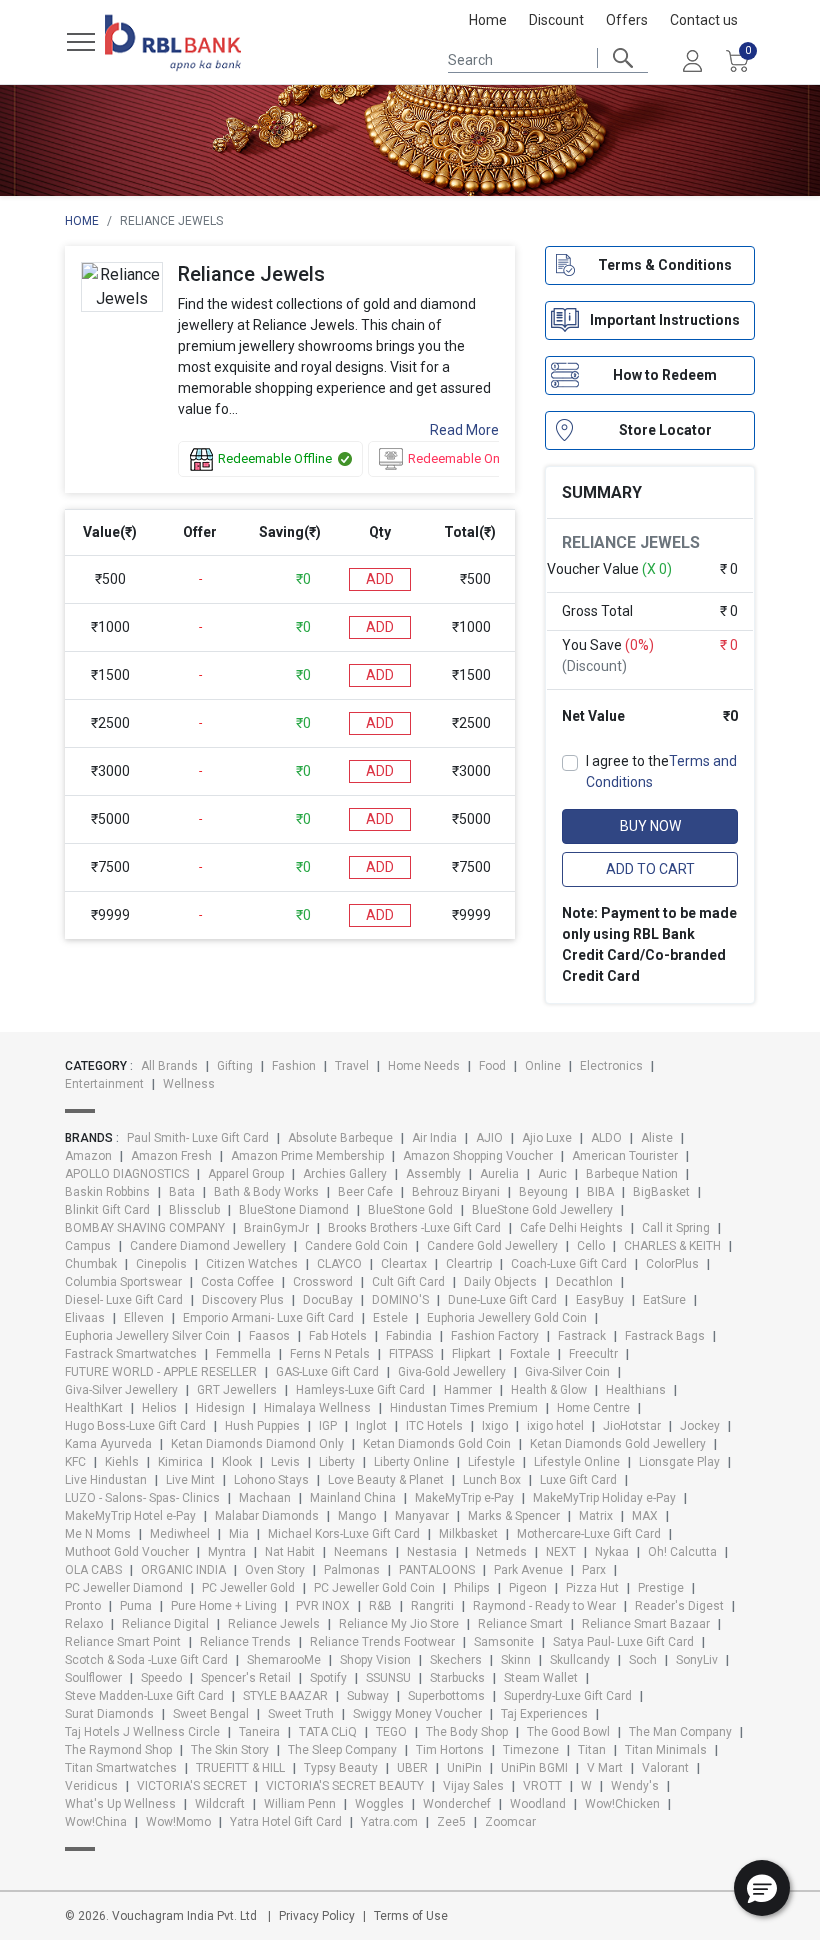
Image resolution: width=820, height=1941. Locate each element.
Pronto (83, 1606)
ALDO (606, 1138)
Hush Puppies (262, 1426)
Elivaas (85, 1318)
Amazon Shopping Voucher (478, 1156)
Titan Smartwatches (121, 1768)
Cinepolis (161, 1264)
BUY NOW (650, 826)
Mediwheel (180, 1534)
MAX (645, 1516)
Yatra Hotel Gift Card (286, 1822)
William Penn (300, 1804)
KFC (75, 1462)
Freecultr (593, 1354)
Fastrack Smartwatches (131, 1354)
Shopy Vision (375, 1660)
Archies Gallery (345, 1174)
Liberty (337, 1462)
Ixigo (495, 1426)
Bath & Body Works (266, 1192)
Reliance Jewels (274, 1624)
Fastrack (582, 1336)
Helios (159, 1408)
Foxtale (530, 1354)
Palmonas (352, 1570)
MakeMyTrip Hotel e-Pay (130, 1516)
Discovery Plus (243, 1300)
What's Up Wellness (120, 1804)
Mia (239, 1534)
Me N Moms (98, 1534)
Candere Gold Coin (356, 1246)
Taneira (259, 1732)
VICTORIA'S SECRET (192, 1786)
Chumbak (91, 1264)
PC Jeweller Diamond (124, 1588)
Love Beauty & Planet (386, 1480)
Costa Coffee (237, 1282)
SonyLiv (697, 1660)
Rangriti (432, 1606)
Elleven (144, 1318)
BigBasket (661, 1192)
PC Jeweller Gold (248, 1588)
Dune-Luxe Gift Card (502, 1300)
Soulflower (93, 1678)
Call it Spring (676, 1228)
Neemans (361, 1552)
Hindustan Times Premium (464, 1408)
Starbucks (457, 1678)
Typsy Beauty (341, 1768)
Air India (434, 1138)
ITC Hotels (434, 1426)
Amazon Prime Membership (307, 1156)
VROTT (542, 1786)
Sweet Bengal (211, 1714)
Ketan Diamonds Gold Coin (437, 1444)
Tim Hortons (450, 1750)
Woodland (538, 1804)
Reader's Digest (679, 1606)
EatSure (664, 1300)
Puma (136, 1606)
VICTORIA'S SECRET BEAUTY (345, 1786)
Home (488, 20)
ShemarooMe (284, 1660)
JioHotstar (632, 1426)
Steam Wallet (541, 1678)
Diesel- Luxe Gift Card (124, 1300)
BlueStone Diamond (294, 1210)
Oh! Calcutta (682, 1552)
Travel (352, 1066)
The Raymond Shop (118, 1750)
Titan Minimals (666, 1750)
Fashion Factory (495, 1336)
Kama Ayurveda (108, 1444)
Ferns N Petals (330, 1354)
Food (492, 1066)
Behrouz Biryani (456, 1192)
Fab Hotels (338, 1336)
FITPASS (411, 1354)
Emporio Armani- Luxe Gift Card (268, 1318)
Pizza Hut (592, 1588)
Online (543, 1066)
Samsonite (504, 1642)
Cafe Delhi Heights (571, 1228)
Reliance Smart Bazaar (646, 1624)
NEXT (561, 1552)
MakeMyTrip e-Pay (464, 1498)
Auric (552, 1174)
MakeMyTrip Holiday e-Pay (604, 1498)
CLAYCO (339, 1264)
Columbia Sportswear (123, 1282)
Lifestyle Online (577, 1462)
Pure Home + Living (224, 1606)
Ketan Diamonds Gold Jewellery (618, 1444)
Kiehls (122, 1462)
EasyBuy (600, 1300)
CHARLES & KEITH (672, 1246)
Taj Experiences (544, 1714)
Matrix (596, 1516)
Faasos (269, 1336)
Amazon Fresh (171, 1156)
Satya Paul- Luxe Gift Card (623, 1642)
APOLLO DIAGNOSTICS (127, 1174)
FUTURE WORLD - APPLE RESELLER (161, 1372)
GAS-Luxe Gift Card (327, 1372)
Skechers (456, 1660)
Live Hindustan (106, 1480)
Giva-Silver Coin (567, 1372)
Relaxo (84, 1624)
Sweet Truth (301, 1714)
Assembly (433, 1174)
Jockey (700, 1426)
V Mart (605, 1768)
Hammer (468, 1390)
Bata (182, 1192)
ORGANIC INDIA (183, 1570)
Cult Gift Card (408, 1282)
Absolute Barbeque (340, 1138)
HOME (82, 221)
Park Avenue (528, 1570)
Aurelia (499, 1174)
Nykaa (612, 1552)
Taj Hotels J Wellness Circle (142, 1732)
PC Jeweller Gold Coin (374, 1588)
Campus (88, 1246)
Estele (390, 1318)
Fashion (294, 1066)
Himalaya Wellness (317, 1408)
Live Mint (190, 1480)
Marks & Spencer (514, 1516)
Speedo (161, 1678)
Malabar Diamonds (267, 1516)
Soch (643, 1660)
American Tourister (625, 1156)
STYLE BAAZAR (285, 1696)
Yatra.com (389, 1822)
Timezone (531, 1750)
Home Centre (593, 1408)
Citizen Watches (252, 1264)
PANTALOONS (437, 1570)
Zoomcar (510, 1822)
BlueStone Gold (410, 1210)
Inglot (371, 1426)
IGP (328, 1426)
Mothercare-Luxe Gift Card (589, 1534)
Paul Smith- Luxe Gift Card (198, 1138)
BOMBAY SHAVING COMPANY (145, 1228)
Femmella (243, 1354)
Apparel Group (246, 1174)
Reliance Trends (245, 1642)
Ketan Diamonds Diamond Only (257, 1444)
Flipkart (471, 1354)
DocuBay (328, 1300)
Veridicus (91, 1786)
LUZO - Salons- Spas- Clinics (142, 1498)
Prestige (661, 1588)
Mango (357, 1516)
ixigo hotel (555, 1426)
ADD (380, 579)
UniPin (464, 1768)
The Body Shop (467, 1732)
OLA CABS (93, 1570)
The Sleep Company (342, 1750)
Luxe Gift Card (578, 1480)
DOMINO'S (400, 1300)
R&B (380, 1606)
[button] (762, 1888)
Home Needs (424, 1066)
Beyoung (543, 1192)
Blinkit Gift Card (107, 1210)
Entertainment (104, 1084)
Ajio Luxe (547, 1138)
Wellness (189, 1084)
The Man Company (680, 1732)
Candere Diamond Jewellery (208, 1246)
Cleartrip (469, 1264)
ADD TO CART (650, 869)
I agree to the (661, 771)
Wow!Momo (178, 1822)
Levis (285, 1462)
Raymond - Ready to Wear (544, 1606)
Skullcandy (580, 1660)
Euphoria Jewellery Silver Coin (147, 1336)
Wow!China (96, 1822)
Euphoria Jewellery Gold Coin (507, 1318)
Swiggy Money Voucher (417, 1714)
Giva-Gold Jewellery (452, 1372)
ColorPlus (672, 1264)
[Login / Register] (692, 60)
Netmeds (501, 1552)
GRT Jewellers (237, 1390)
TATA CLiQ (328, 1732)
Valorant (665, 1768)
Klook (237, 1462)
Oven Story (275, 1570)
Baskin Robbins (107, 1192)
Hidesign (220, 1408)
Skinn (516, 1660)
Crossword (323, 1282)
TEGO (391, 1732)
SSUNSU (388, 1678)
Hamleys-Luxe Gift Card (360, 1390)
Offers (627, 20)
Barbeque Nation (632, 1174)
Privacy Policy (317, 1916)
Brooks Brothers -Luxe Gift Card (414, 1228)
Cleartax (404, 1264)
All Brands (169, 1066)
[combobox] (548, 58)
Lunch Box (492, 1480)
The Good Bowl (568, 1732)
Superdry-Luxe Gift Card (568, 1696)
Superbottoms (446, 1696)
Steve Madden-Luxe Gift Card (144, 1696)
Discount (556, 20)
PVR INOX (323, 1606)
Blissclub (194, 1210)
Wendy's (635, 1786)
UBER (412, 1768)
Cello (591, 1246)
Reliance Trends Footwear (382, 1642)
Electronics (611, 1066)
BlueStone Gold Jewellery (542, 1210)
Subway (368, 1696)
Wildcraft (220, 1804)
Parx (594, 1570)
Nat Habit (290, 1552)
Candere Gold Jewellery (492, 1246)
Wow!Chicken (622, 1804)
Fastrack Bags (665, 1336)
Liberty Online (411, 1462)
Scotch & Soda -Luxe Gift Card (146, 1660)
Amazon (88, 1156)
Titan (592, 1750)
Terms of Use (411, 1916)
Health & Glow (549, 1390)
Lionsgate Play (679, 1462)
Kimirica (180, 1462)
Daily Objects (500, 1282)
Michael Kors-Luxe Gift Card (344, 1534)
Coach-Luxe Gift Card (569, 1264)
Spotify (328, 1678)
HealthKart (94, 1408)
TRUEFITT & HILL (240, 1768)
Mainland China (353, 1498)
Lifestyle (491, 1462)
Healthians (636, 1390)
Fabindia (409, 1336)
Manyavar (422, 1516)
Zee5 (451, 1822)
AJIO (489, 1138)
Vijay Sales (473, 1786)
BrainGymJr (276, 1228)
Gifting (235, 1066)
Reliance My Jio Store (399, 1624)
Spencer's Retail (246, 1678)
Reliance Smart (520, 1624)
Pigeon (528, 1588)
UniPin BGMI (534, 1768)
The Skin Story (230, 1750)
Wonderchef (457, 1804)
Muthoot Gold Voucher (127, 1552)
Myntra (227, 1552)
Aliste (657, 1138)
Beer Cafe (365, 1192)
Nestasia (432, 1552)
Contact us (704, 20)
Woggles (379, 1804)
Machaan (265, 1498)
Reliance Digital (165, 1624)
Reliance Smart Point (123, 1642)
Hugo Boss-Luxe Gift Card (135, 1426)
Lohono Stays (271, 1480)
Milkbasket (468, 1534)
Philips (472, 1588)
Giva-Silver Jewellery (121, 1390)
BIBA (600, 1192)
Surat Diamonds (109, 1714)
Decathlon (584, 1282)
